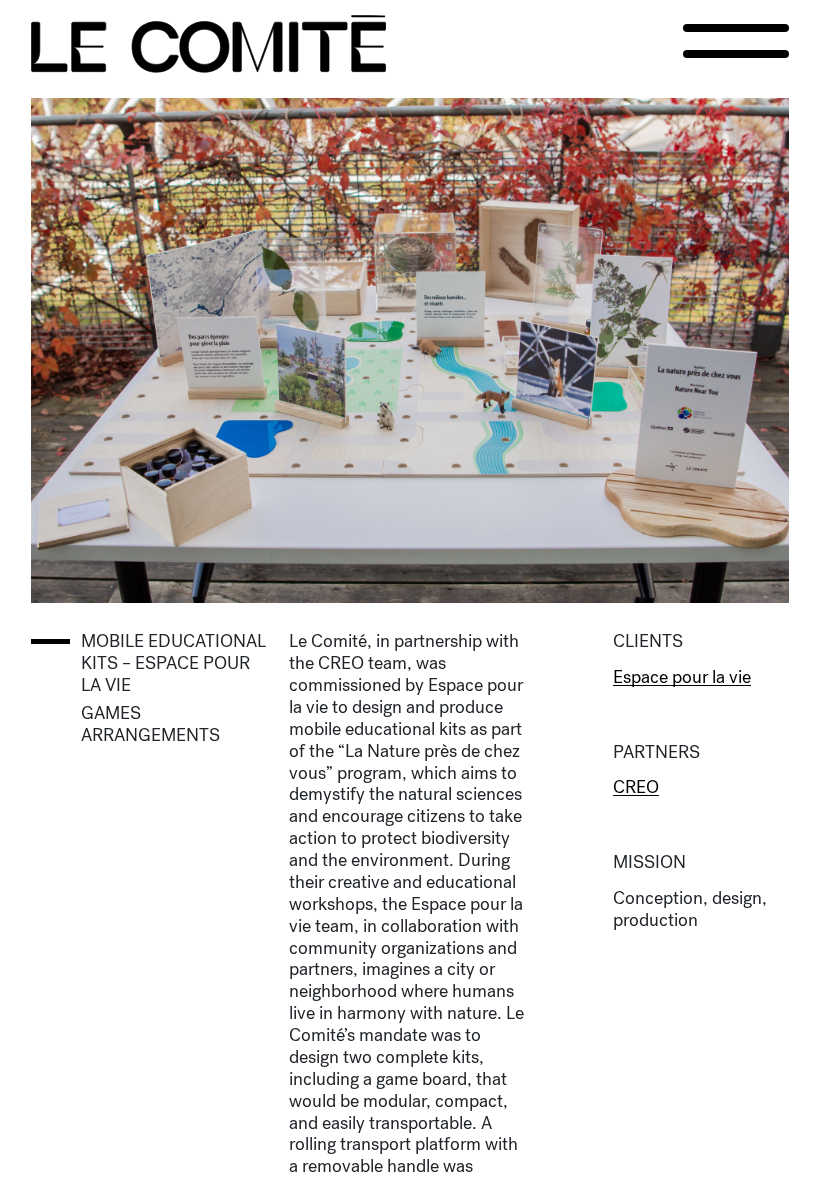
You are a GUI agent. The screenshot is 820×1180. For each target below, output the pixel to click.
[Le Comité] (208, 44)
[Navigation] (736, 41)
